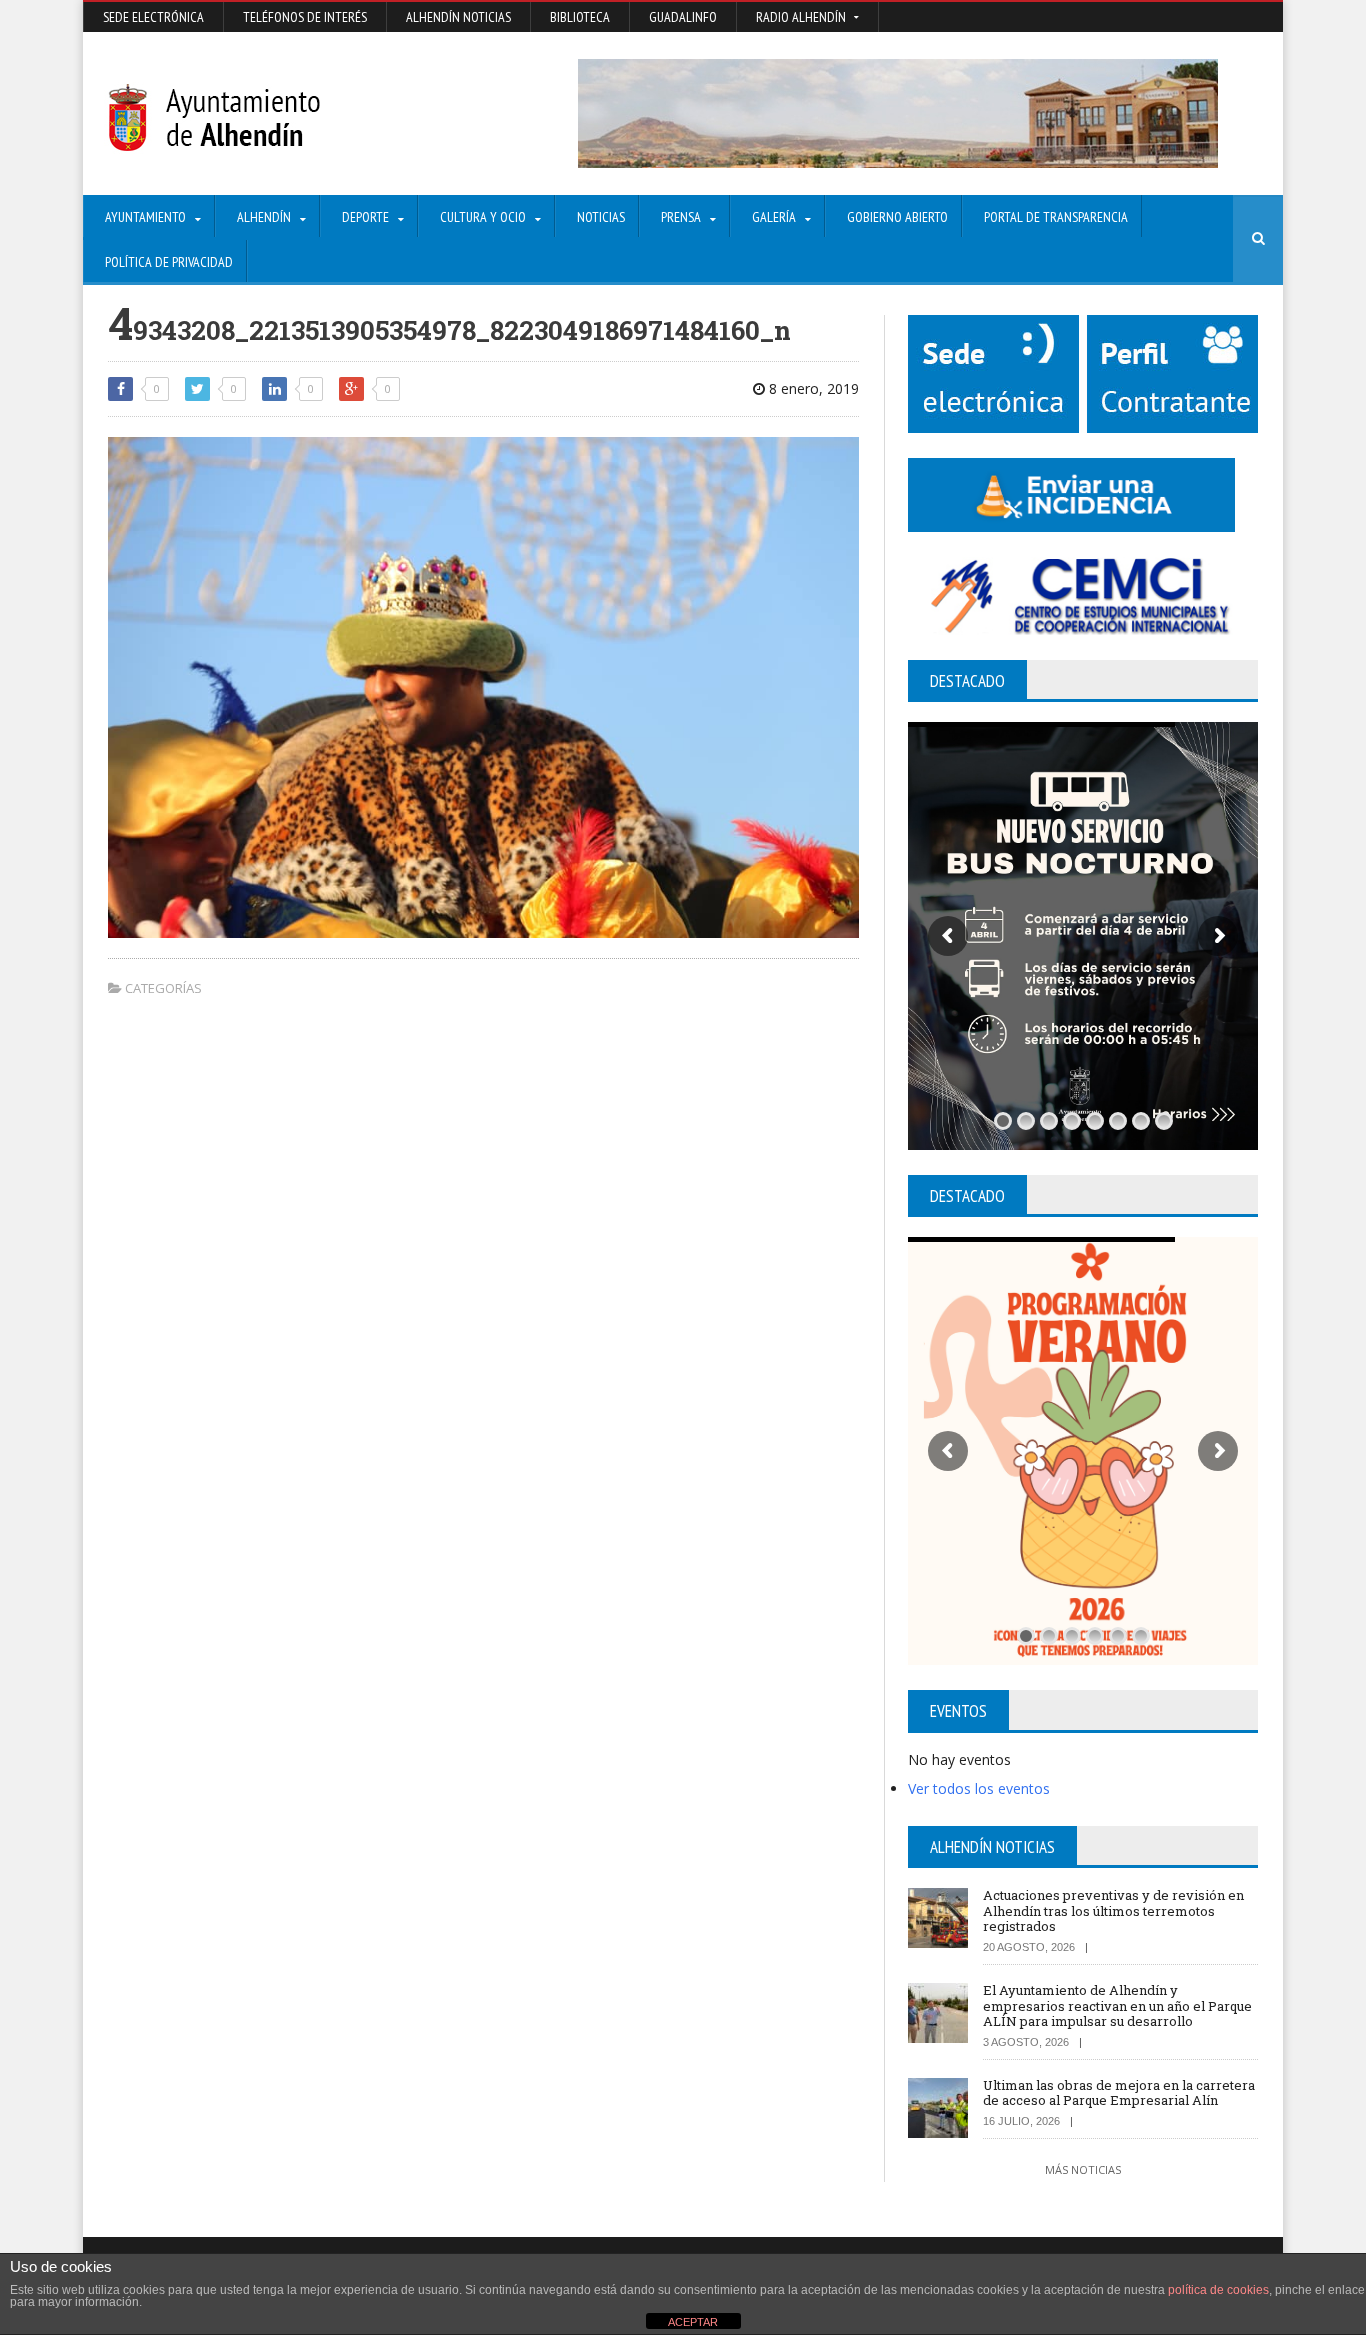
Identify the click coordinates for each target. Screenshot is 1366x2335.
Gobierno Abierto (897, 217)
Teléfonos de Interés (305, 17)
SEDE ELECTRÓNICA (153, 17)
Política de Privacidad (169, 262)
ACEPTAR (693, 2322)
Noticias (601, 217)
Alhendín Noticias (458, 17)
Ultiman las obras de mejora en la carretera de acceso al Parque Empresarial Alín (1119, 2093)
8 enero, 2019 (812, 388)
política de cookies (1218, 2290)
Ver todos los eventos (979, 1788)
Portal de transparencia (1056, 217)
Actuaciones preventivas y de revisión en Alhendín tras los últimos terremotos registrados (1113, 1910)
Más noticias (1083, 2169)
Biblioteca (580, 17)
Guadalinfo (683, 17)
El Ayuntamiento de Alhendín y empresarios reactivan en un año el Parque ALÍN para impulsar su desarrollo (1117, 2005)
